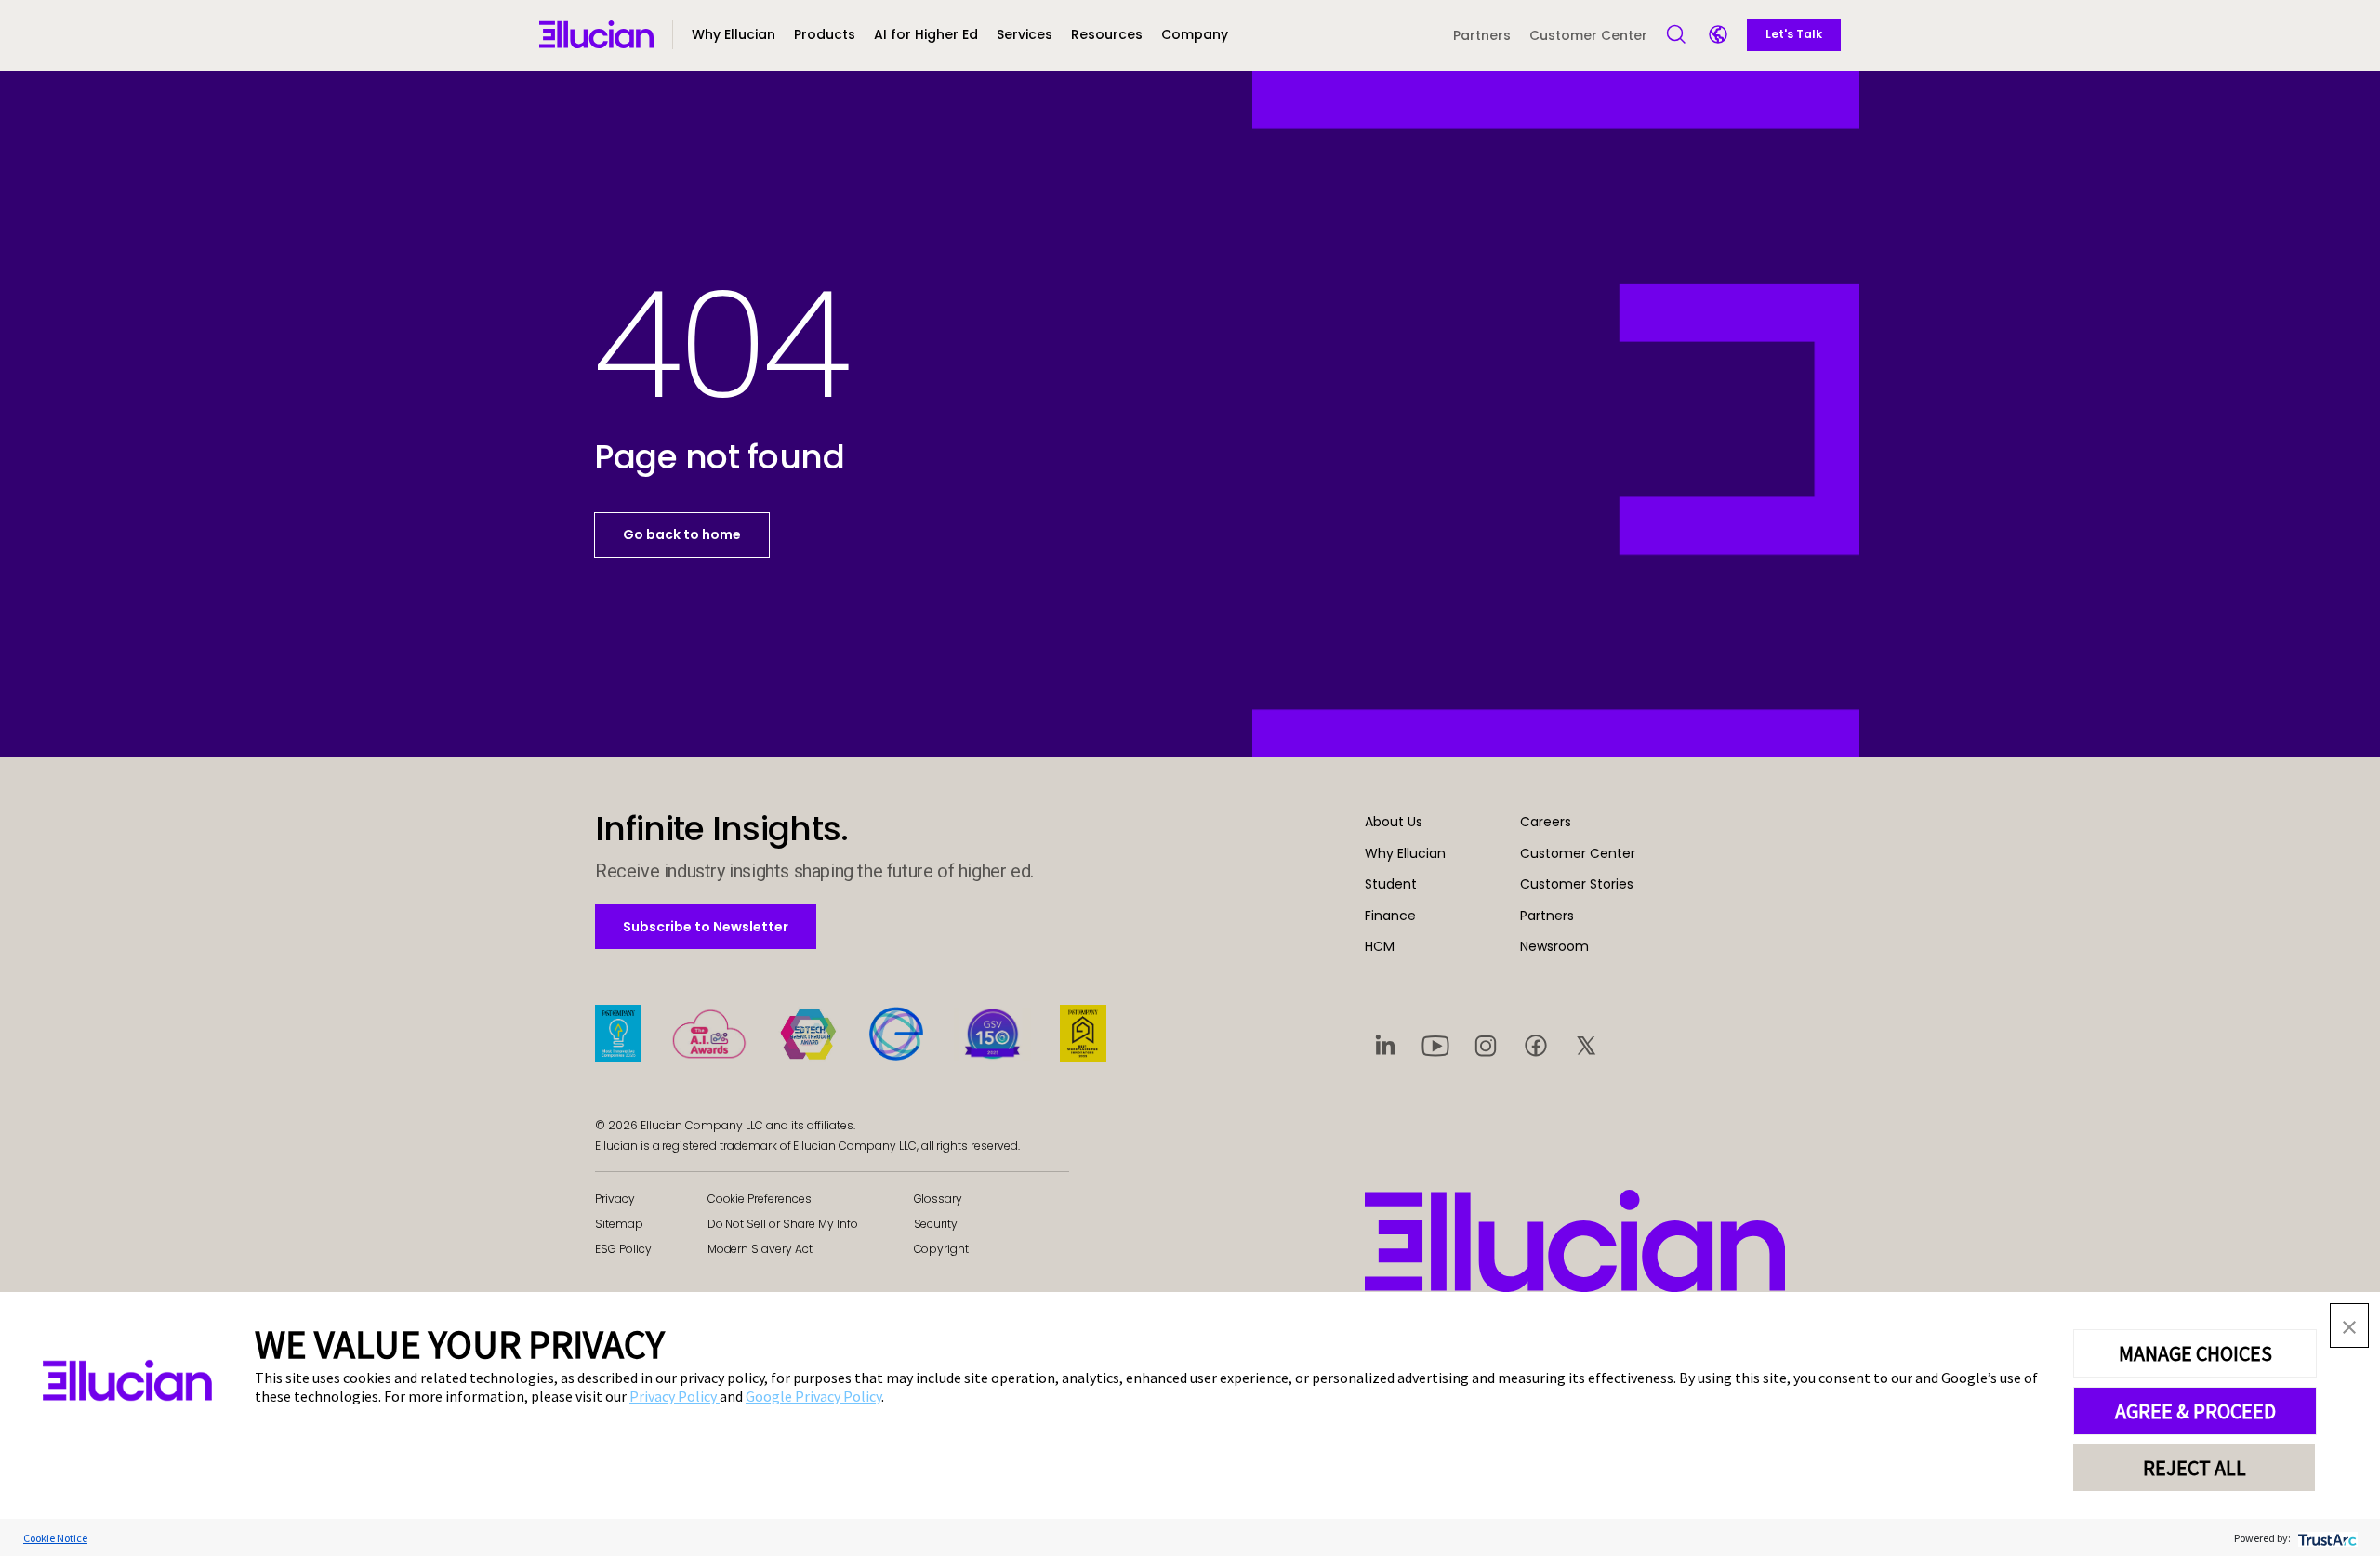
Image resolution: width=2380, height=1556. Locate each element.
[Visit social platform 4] (1536, 1045)
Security (936, 1224)
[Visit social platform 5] (1586, 1045)
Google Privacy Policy (813, 1396)
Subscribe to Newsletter (705, 926)
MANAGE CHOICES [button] (2195, 1353)
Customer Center (1588, 35)
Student (1391, 884)
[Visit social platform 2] (1435, 1045)
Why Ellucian (1405, 853)
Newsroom (1554, 946)
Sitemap (619, 1224)
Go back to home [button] (682, 534)
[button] (825, 35)
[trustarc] (2326, 1538)
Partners (1482, 35)
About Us (1394, 822)
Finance (1390, 916)
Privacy (615, 1199)
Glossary (939, 1199)
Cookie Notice (55, 1538)
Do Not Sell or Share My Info (783, 1224)
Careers (1546, 822)
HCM (1380, 946)
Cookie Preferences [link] (760, 1199)
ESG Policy (623, 1249)
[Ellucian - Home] (1575, 1241)
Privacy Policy (674, 1396)
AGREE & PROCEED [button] (2195, 1411)
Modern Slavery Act (760, 1249)
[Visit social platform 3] (1486, 1045)
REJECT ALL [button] (2195, 1468)
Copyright (942, 1249)
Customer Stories (1577, 884)
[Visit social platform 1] (1385, 1045)
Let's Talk (1794, 34)
